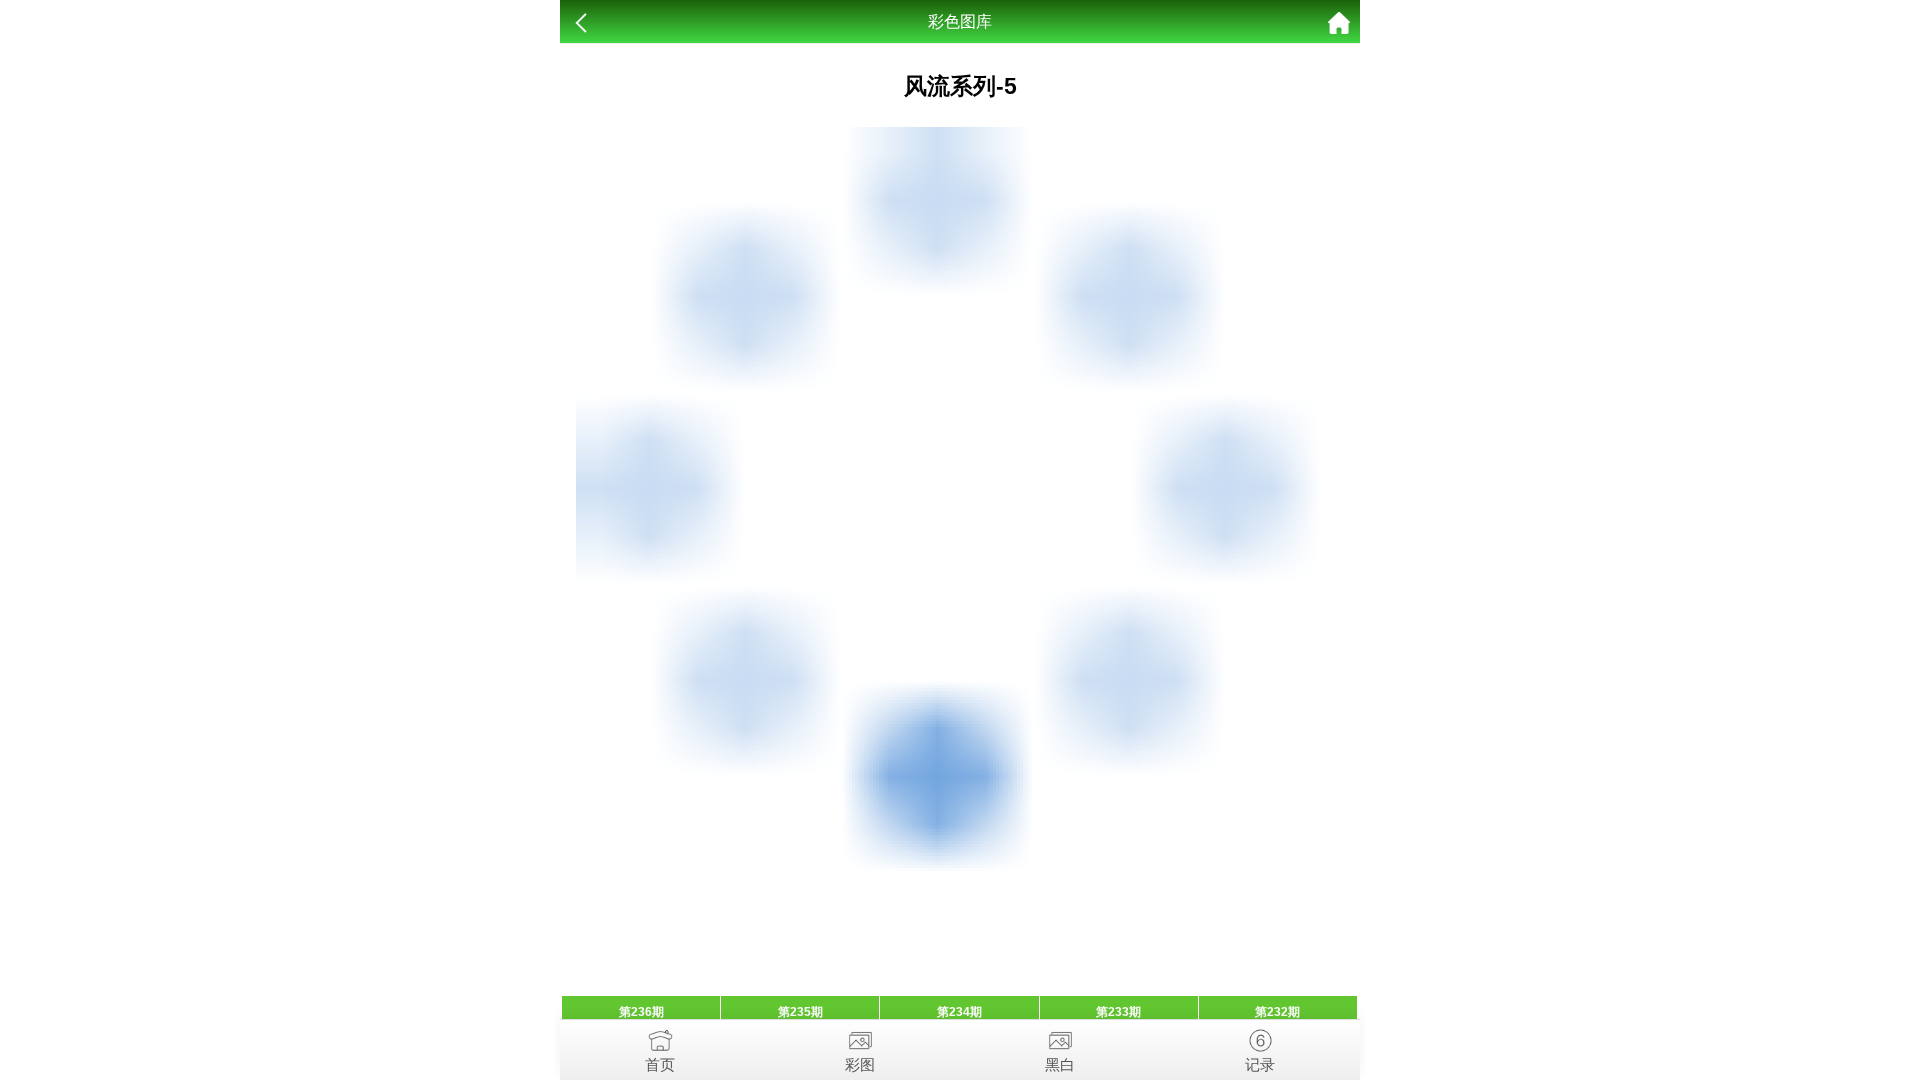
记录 (1260, 1064)
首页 (660, 1064)
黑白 (1060, 1064)
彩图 (860, 1064)
